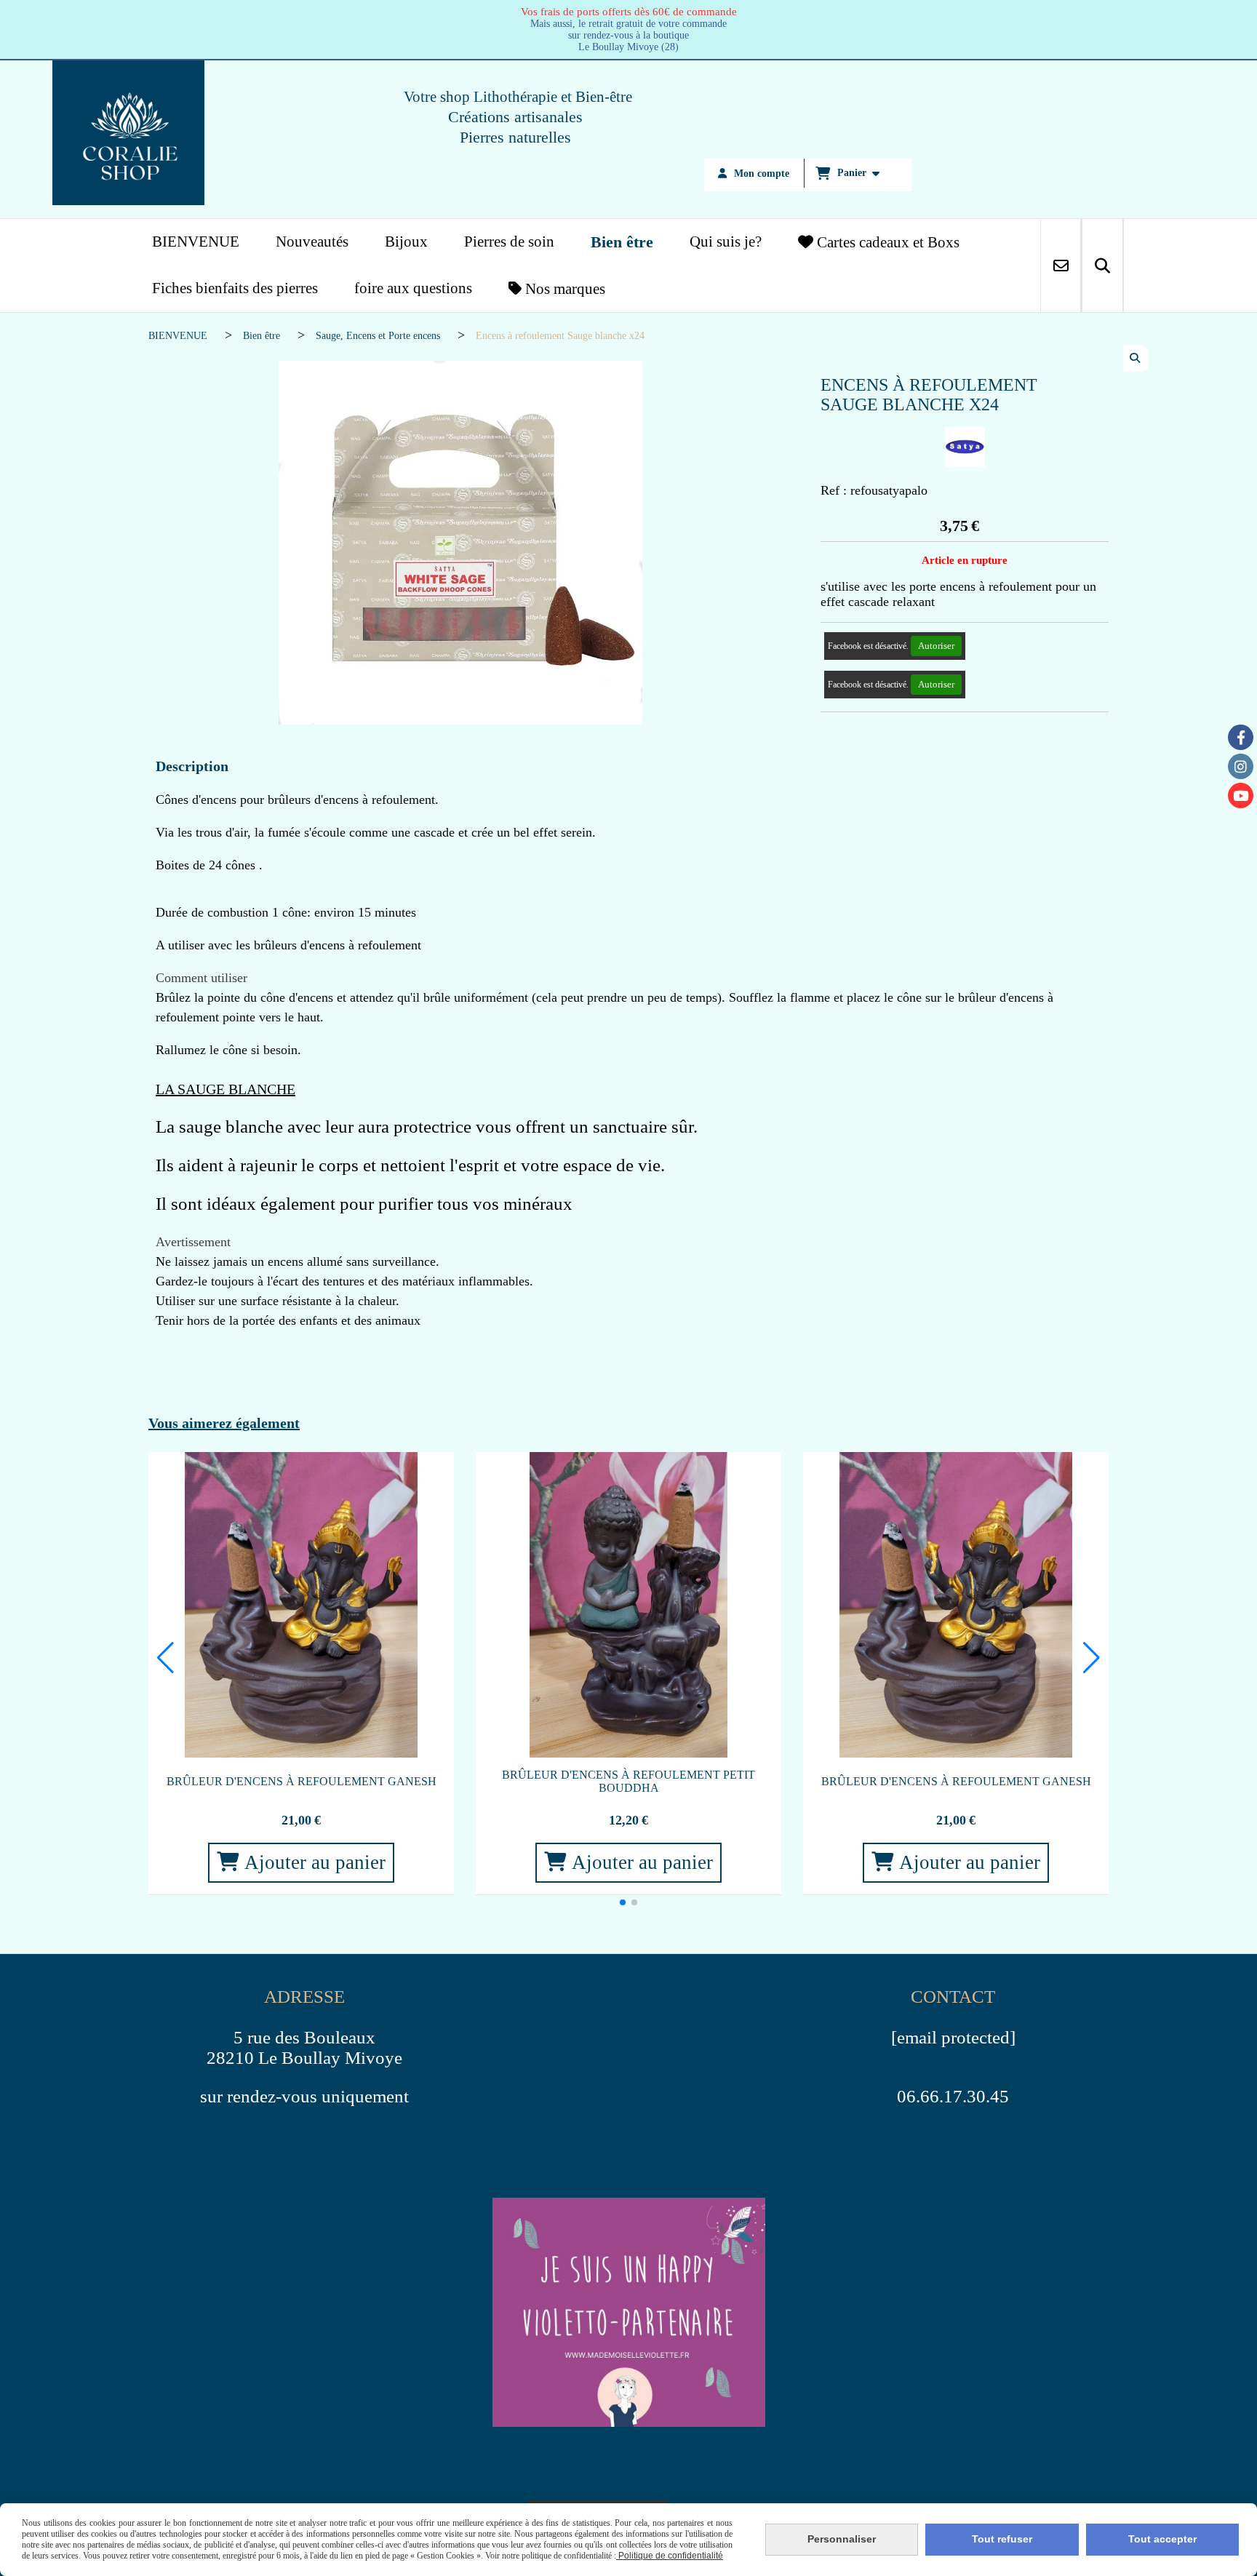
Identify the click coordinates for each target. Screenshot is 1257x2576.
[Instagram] (1241, 766)
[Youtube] (1241, 795)
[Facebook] (1241, 737)
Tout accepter (1162, 2539)
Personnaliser (842, 2539)
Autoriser (936, 646)
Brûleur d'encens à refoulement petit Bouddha (628, 1781)
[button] (623, 1902)
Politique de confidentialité (670, 2556)
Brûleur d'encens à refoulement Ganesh (302, 1781)
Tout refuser (1002, 2539)
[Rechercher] (1102, 266)
